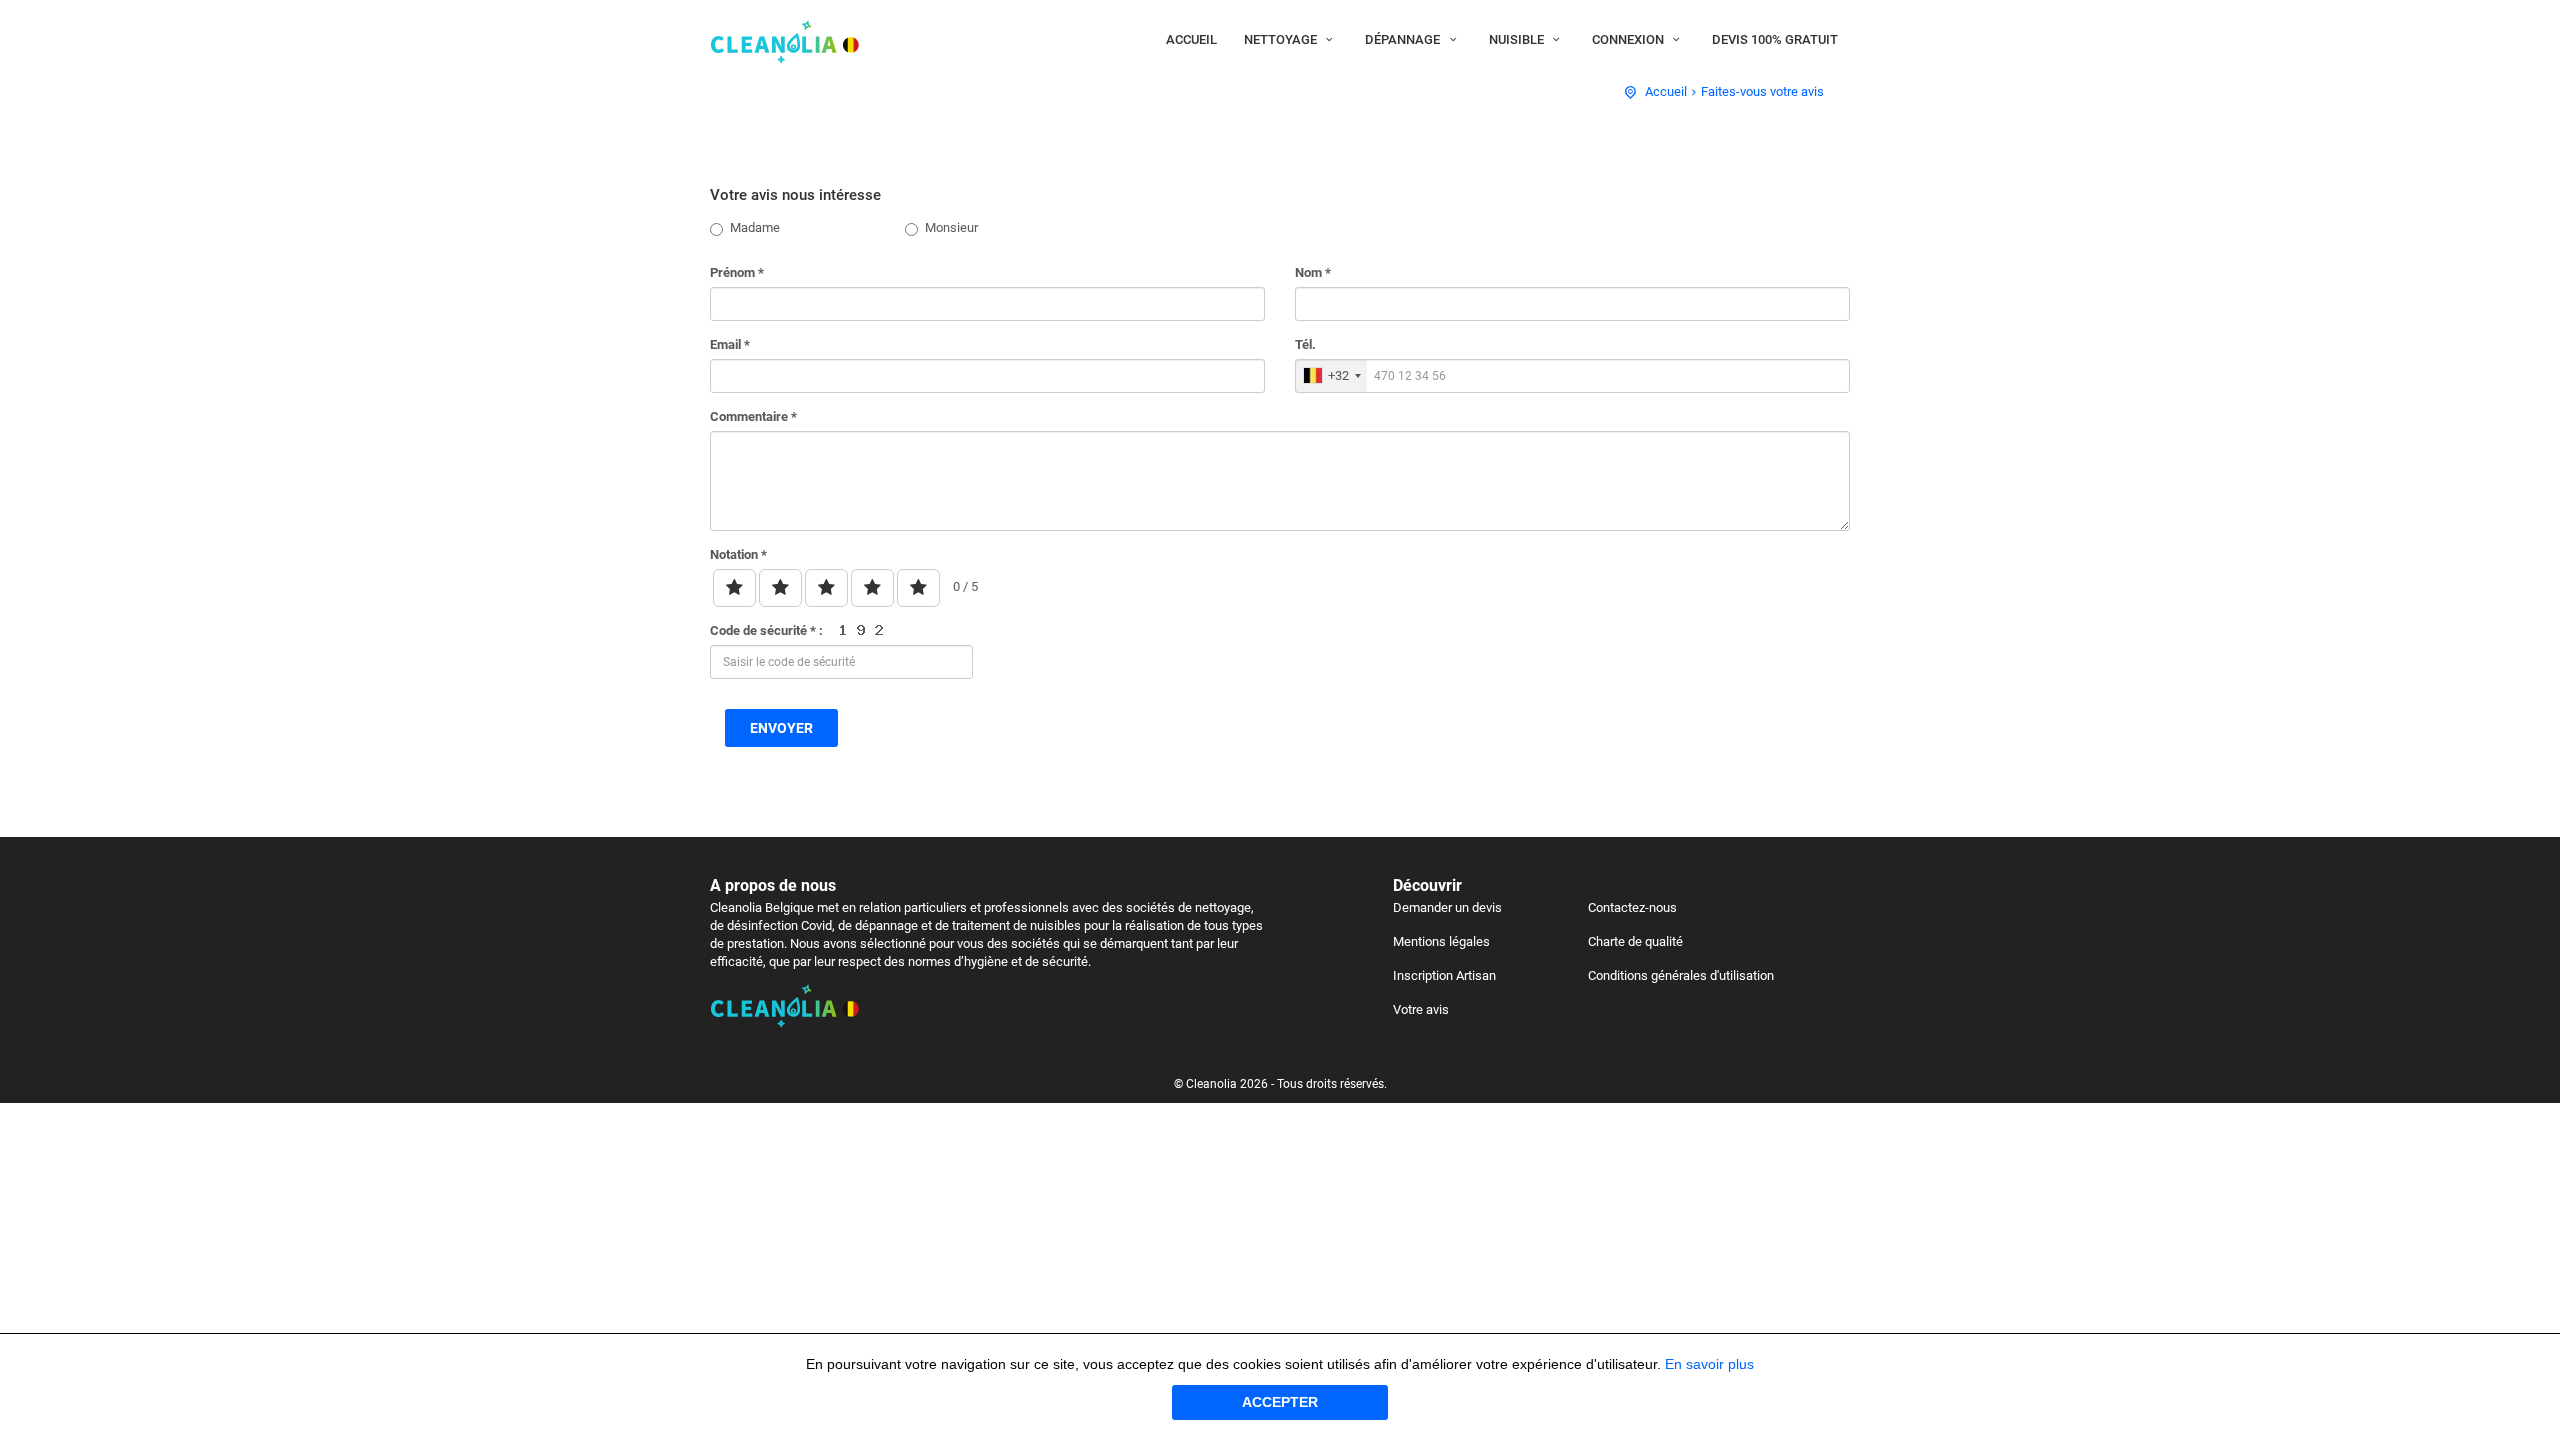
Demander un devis (1447, 907)
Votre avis (1421, 1009)
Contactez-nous (1632, 907)
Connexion (1629, 39)
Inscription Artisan (1444, 975)
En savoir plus (1709, 1364)
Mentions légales (1441, 941)
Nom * (1313, 272)
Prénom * (737, 272)
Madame (755, 227)
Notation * (738, 554)
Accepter (1280, 1402)
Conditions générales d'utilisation (1681, 975)
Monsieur (951, 227)
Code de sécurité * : (768, 630)
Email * (730, 344)
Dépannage (1404, 39)
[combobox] (1331, 376)
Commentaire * (753, 416)
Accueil (1191, 39)
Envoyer (781, 728)
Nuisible (1518, 39)
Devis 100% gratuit (1775, 39)
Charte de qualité (1635, 941)
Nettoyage (1282, 39)
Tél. (1305, 344)
